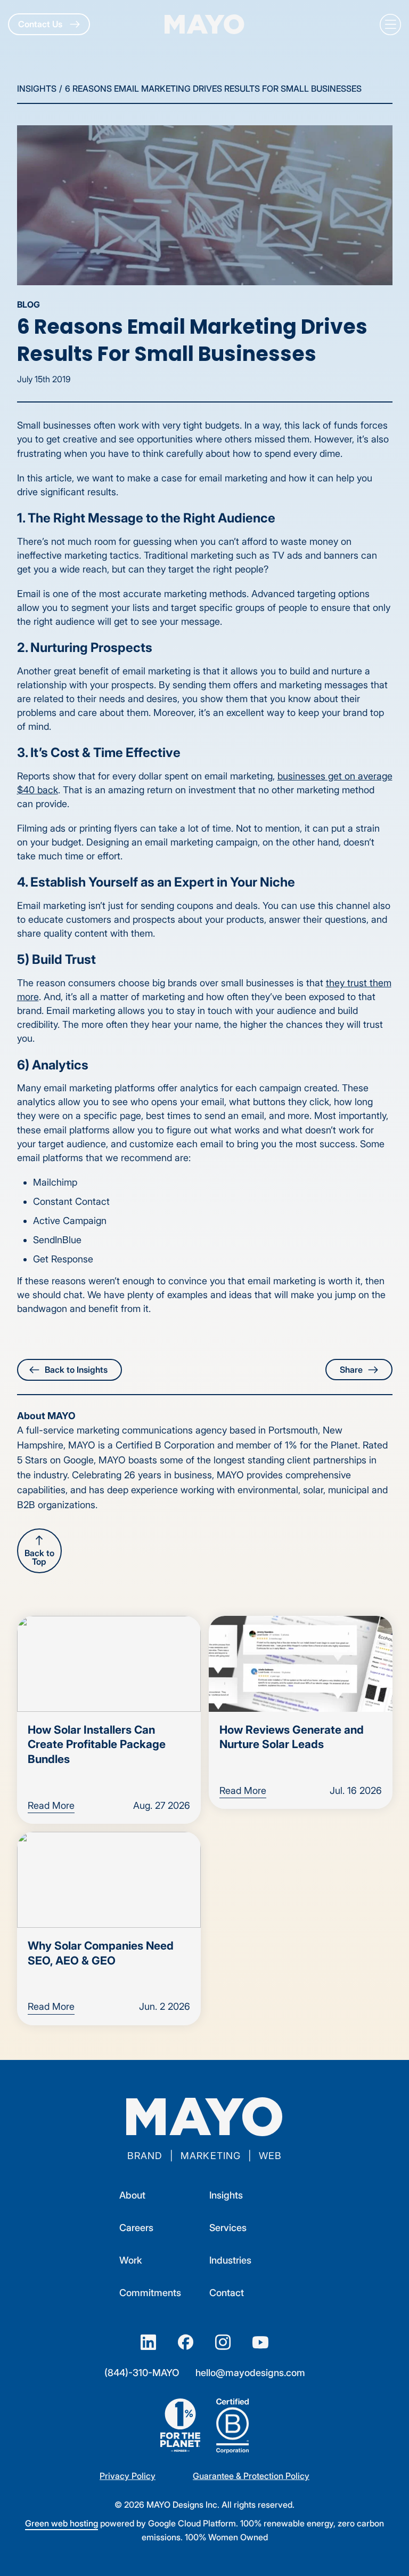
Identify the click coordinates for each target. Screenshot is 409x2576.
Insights (37, 88)
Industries (230, 2260)
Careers (136, 2228)
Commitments (150, 2293)
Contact (227, 2293)
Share (351, 1370)
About (132, 2195)
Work (131, 2260)
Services (228, 2228)
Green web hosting (62, 2523)
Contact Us (41, 24)
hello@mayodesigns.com (250, 2373)
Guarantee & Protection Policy (251, 2476)
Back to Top (39, 1557)
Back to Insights (76, 1370)
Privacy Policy (128, 2476)
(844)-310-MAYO (142, 2373)
